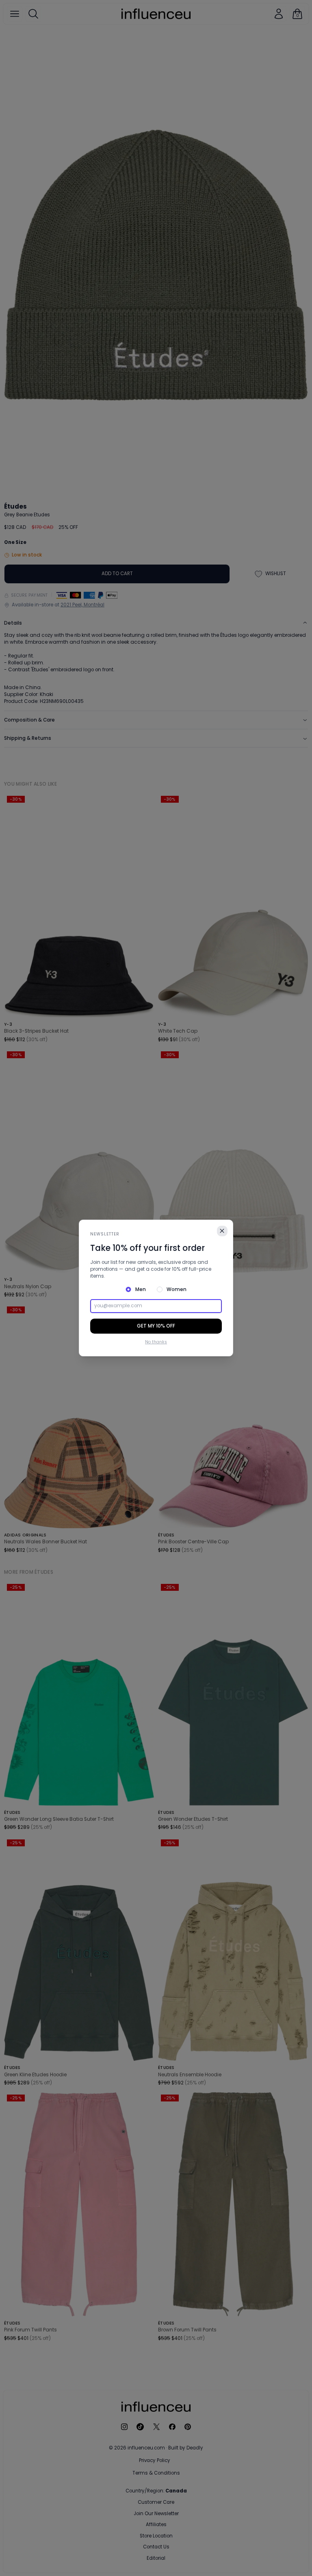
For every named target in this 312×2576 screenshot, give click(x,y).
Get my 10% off (156, 1326)
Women (177, 1289)
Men (141, 1289)
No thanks (156, 1342)
